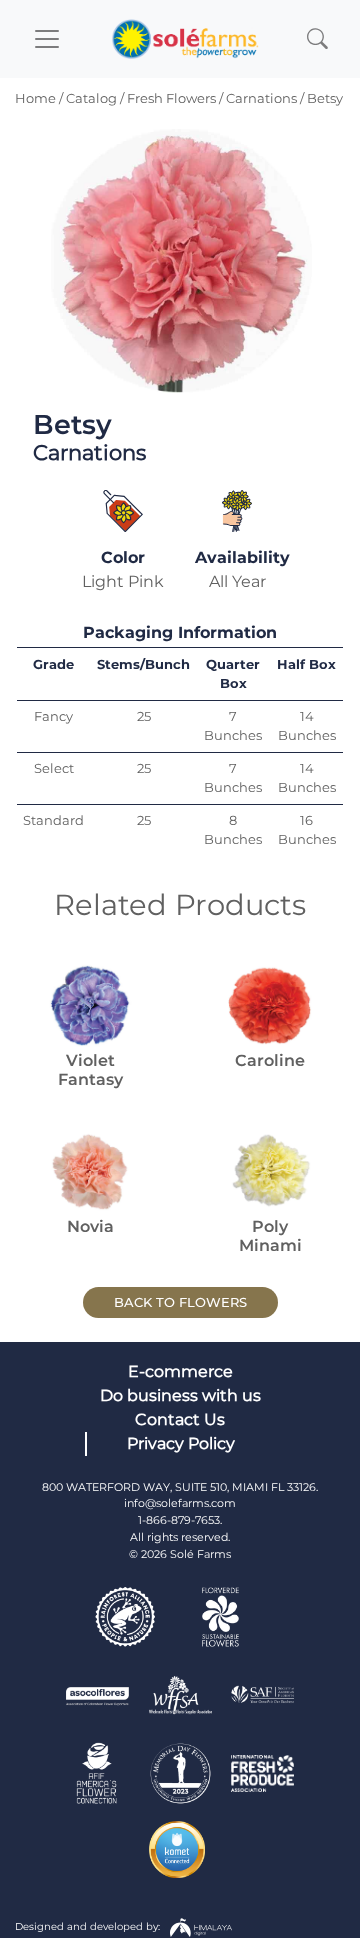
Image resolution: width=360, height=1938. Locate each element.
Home (35, 98)
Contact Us (180, 1419)
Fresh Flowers (171, 98)
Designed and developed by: (89, 1925)
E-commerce (180, 1371)
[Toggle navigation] (47, 39)
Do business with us (180, 1395)
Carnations (261, 98)
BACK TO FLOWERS (180, 1302)
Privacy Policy (181, 1443)
